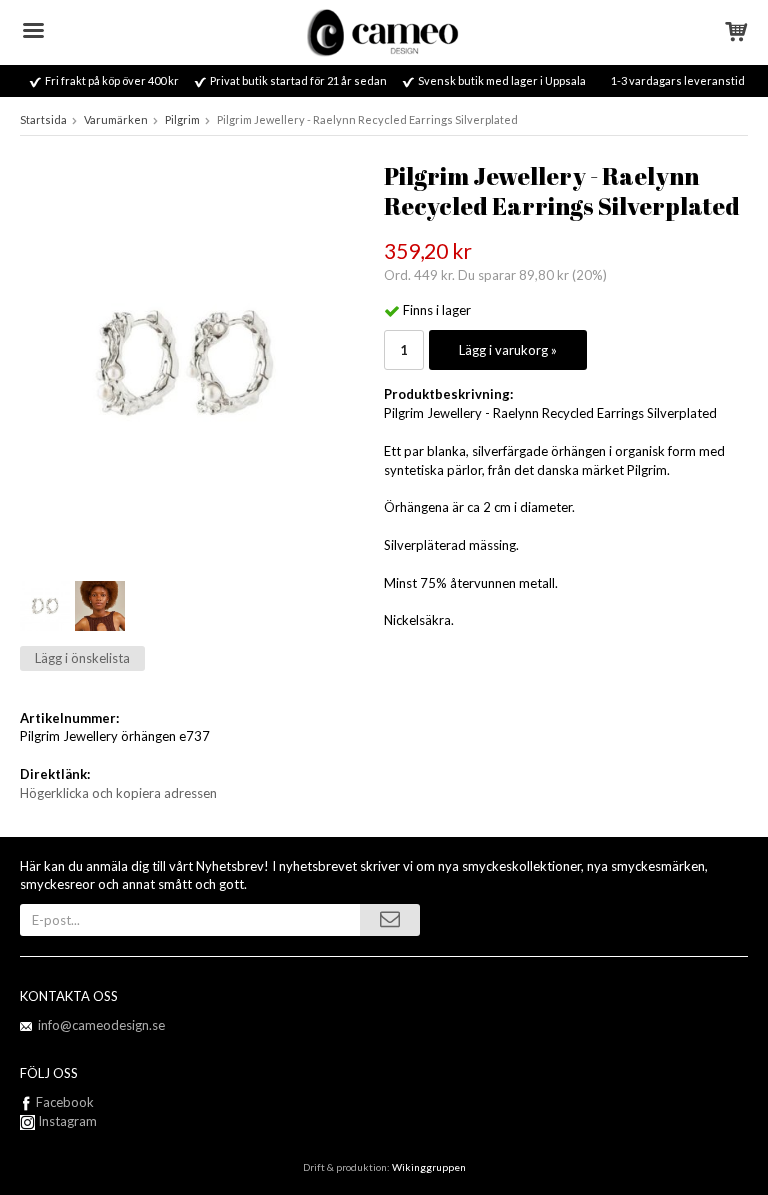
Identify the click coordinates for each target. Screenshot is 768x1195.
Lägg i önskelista (82, 658)
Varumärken (116, 119)
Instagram (66, 1121)
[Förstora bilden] (184, 361)
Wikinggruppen (429, 1167)
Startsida (43, 119)
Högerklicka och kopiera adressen (118, 793)
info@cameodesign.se (101, 1025)
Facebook (65, 1102)
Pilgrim (182, 119)
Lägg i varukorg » (508, 350)
